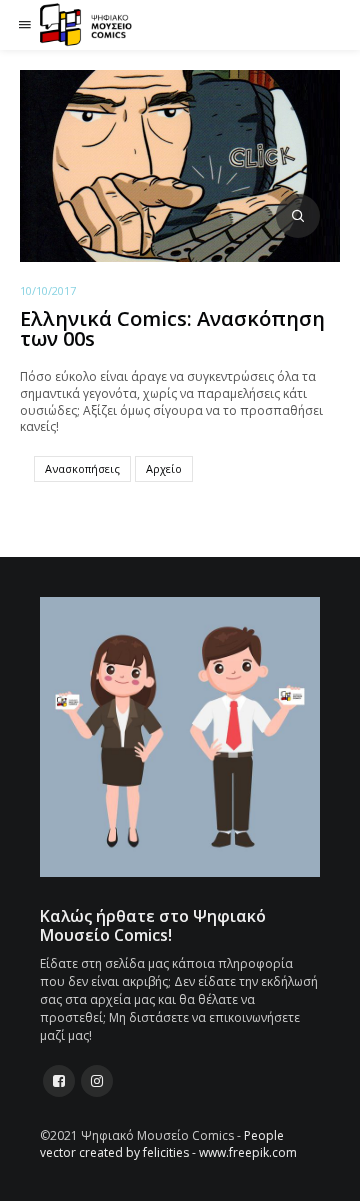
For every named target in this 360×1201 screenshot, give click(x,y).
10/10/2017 (48, 290)
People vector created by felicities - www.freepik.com (168, 1144)
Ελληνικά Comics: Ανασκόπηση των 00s (172, 328)
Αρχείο (164, 468)
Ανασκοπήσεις (82, 468)
